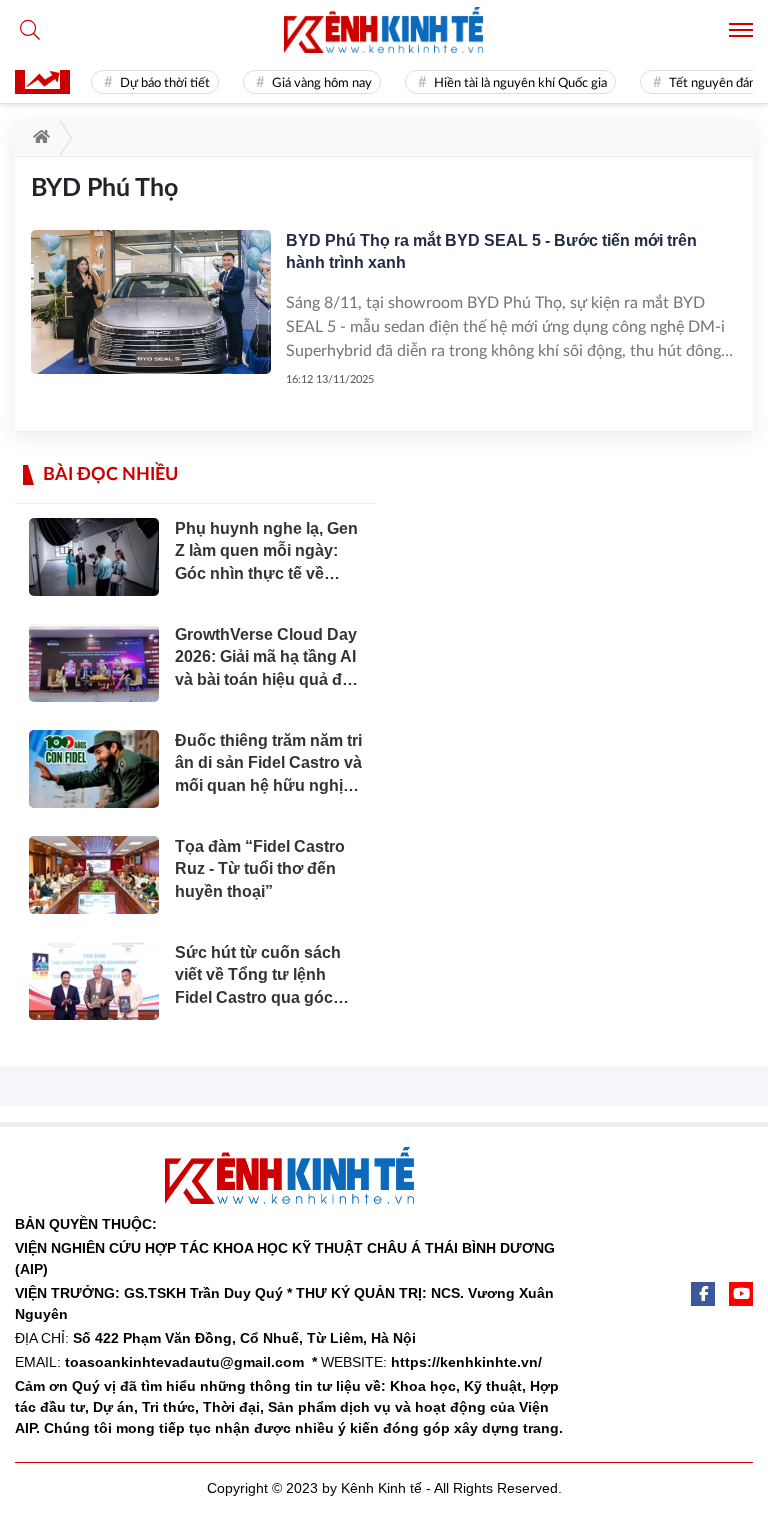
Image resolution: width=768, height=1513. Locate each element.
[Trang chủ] (37, 138)
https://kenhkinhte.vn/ (466, 1362)
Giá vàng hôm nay (314, 83)
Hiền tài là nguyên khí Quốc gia (512, 83)
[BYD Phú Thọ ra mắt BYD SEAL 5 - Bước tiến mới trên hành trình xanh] (151, 302)
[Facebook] (703, 1294)
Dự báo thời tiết (157, 83)
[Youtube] (741, 1294)
